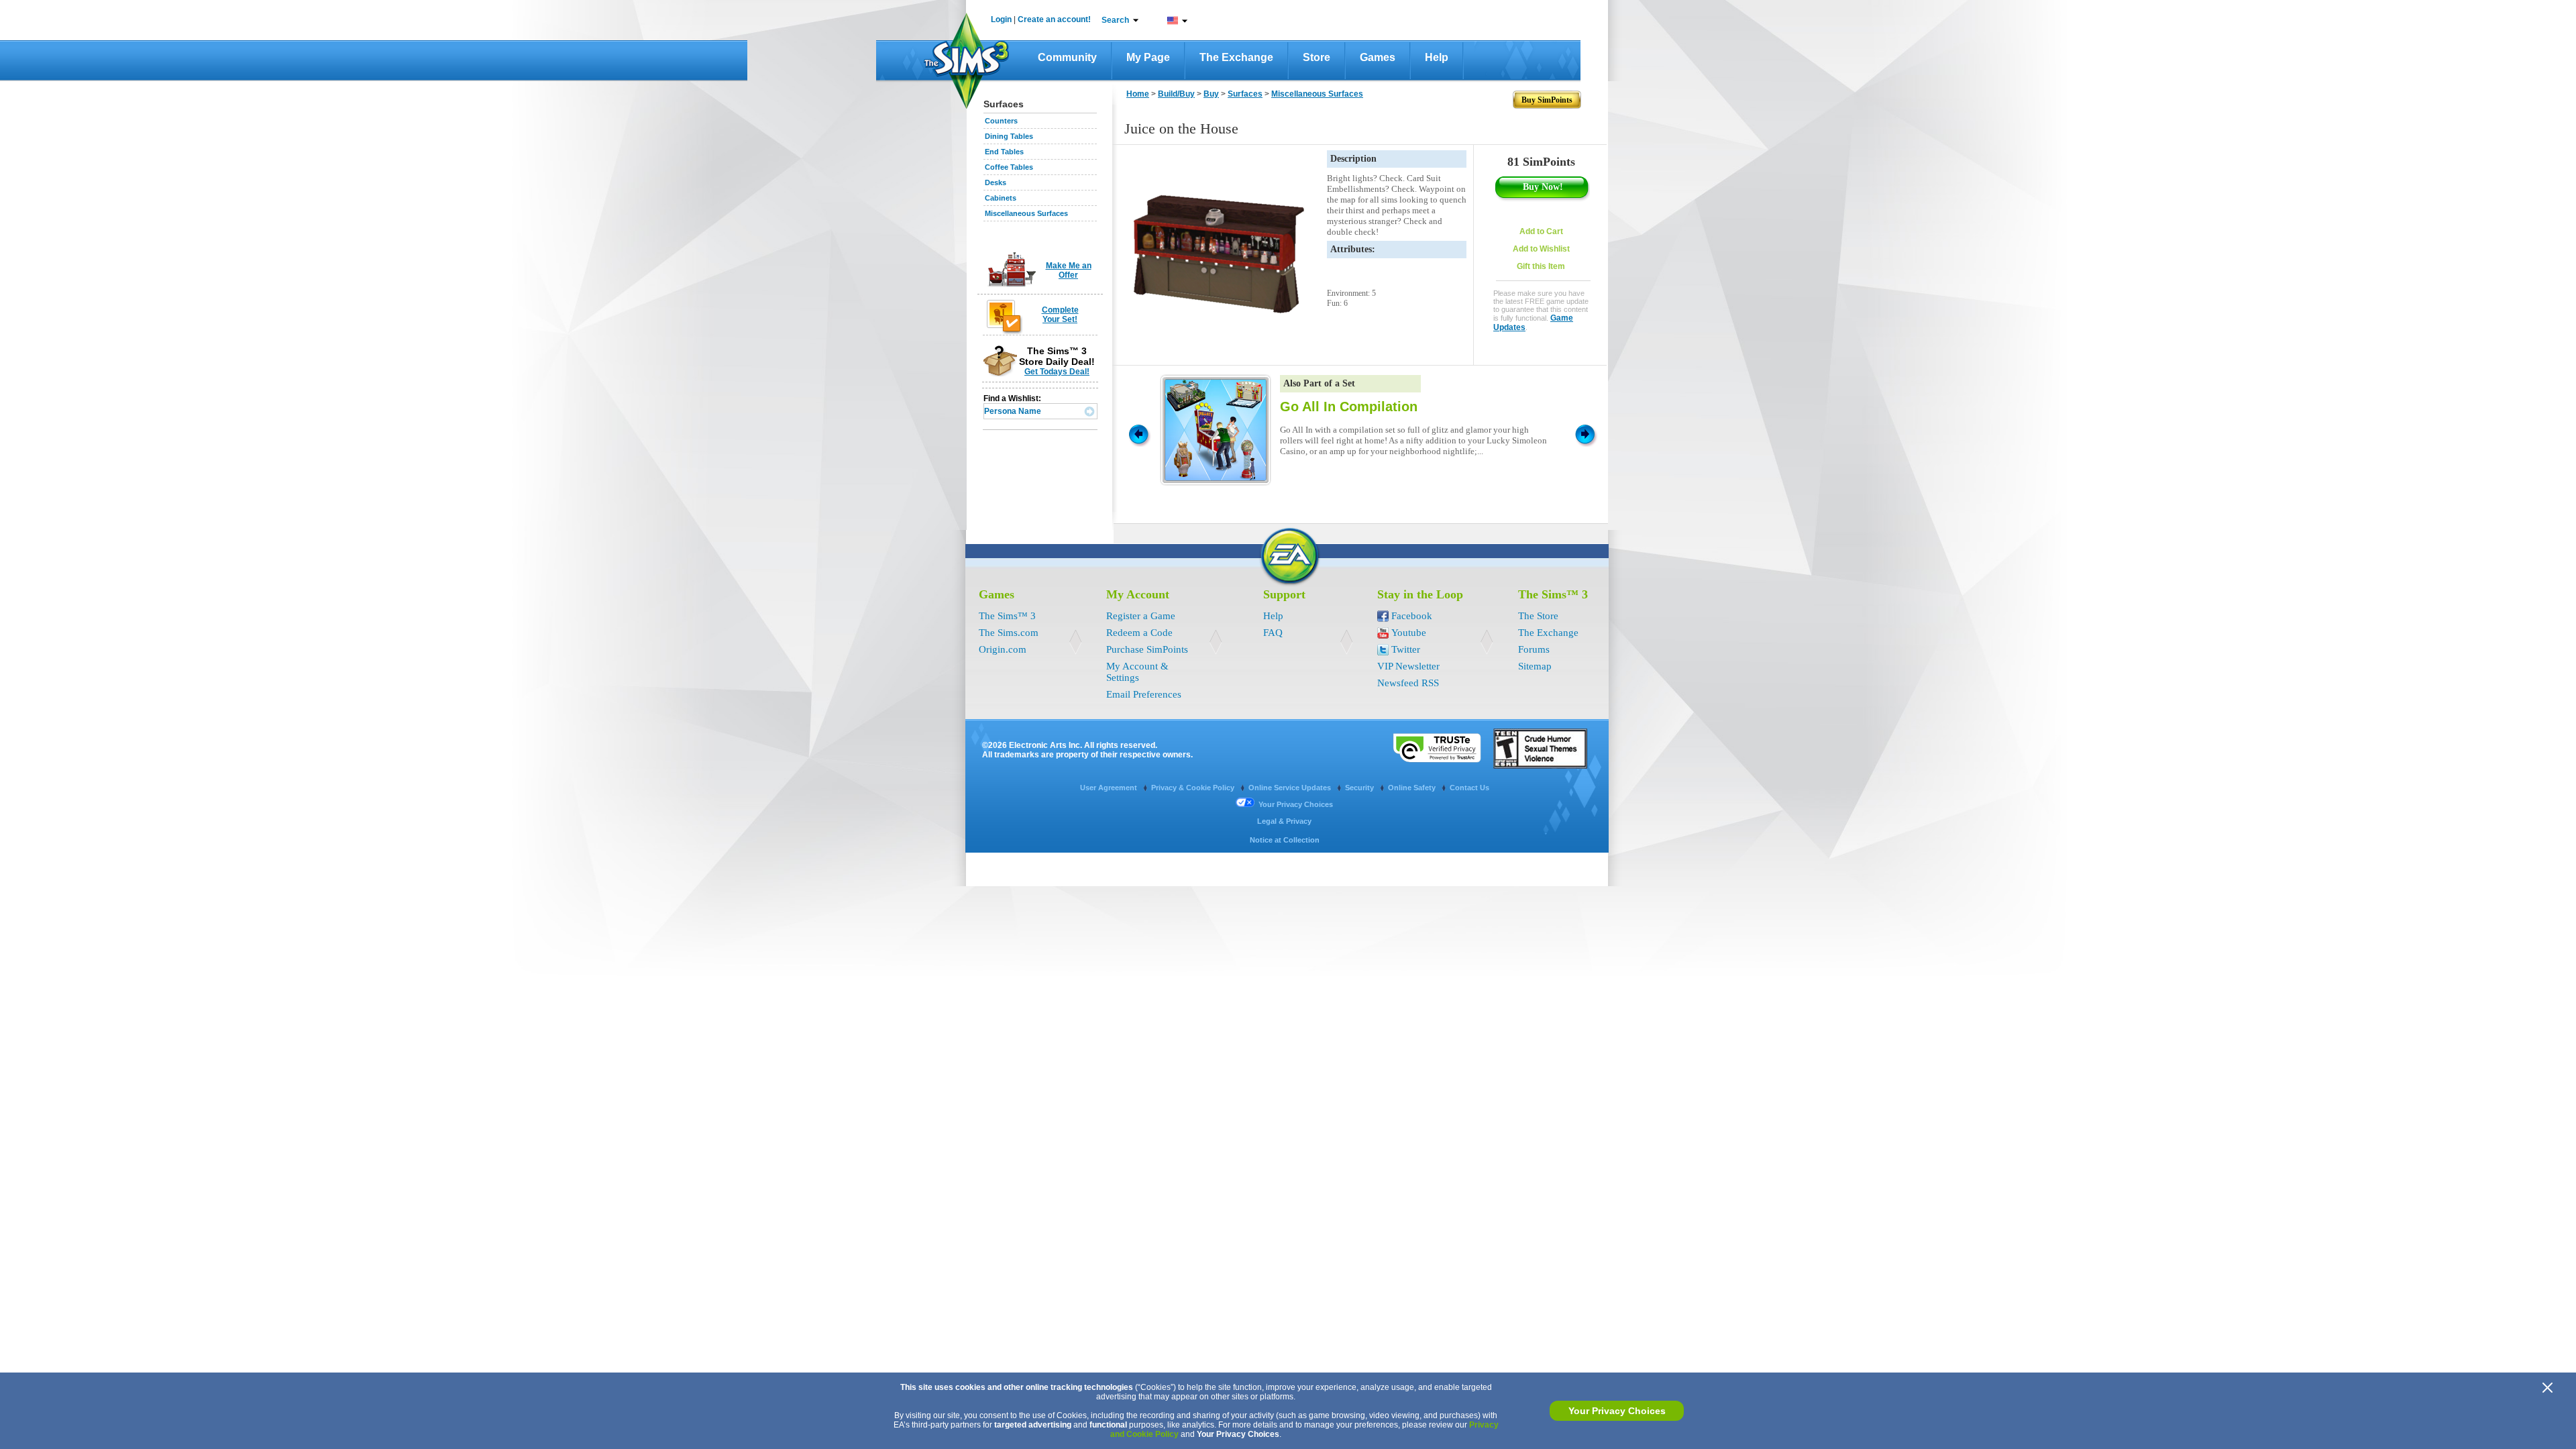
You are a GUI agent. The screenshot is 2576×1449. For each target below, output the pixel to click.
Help (1437, 57)
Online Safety (1413, 788)
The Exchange (1236, 57)
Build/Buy (1176, 94)
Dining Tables (1009, 136)
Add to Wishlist (1541, 249)
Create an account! (1054, 19)
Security (1360, 788)
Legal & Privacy (1284, 821)
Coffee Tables (1009, 167)
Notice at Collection (1285, 840)
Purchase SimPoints (1147, 649)
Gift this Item (1541, 266)
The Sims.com (1009, 633)
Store (1317, 57)
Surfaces (1245, 94)
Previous (1138, 433)
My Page (1148, 57)
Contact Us (1469, 788)
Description (1353, 159)
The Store (1538, 616)
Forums (1534, 649)
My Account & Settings (1137, 672)
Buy (1211, 94)
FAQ (1273, 633)
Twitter (1406, 649)
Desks (996, 182)
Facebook (1412, 616)
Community (1067, 57)
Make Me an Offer (1069, 270)
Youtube (1409, 633)
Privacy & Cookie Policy (1194, 788)
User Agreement (1110, 788)
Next (1587, 433)
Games (1378, 57)
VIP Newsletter (1408, 666)
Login (1001, 19)
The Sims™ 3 (1007, 616)
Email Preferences (1144, 694)
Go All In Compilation (1349, 407)
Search (1115, 20)
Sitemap (1535, 666)
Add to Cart (1541, 231)
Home (1138, 94)
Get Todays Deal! (1057, 372)
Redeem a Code (1139, 633)
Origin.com (1003, 649)
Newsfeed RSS (1408, 683)
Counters (1001, 121)
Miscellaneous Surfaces (1026, 213)
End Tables (1004, 152)
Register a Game (1141, 616)
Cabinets (1001, 198)
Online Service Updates (1291, 788)
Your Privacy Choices (1617, 1411)
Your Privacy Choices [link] (1296, 804)
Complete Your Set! (1060, 315)
